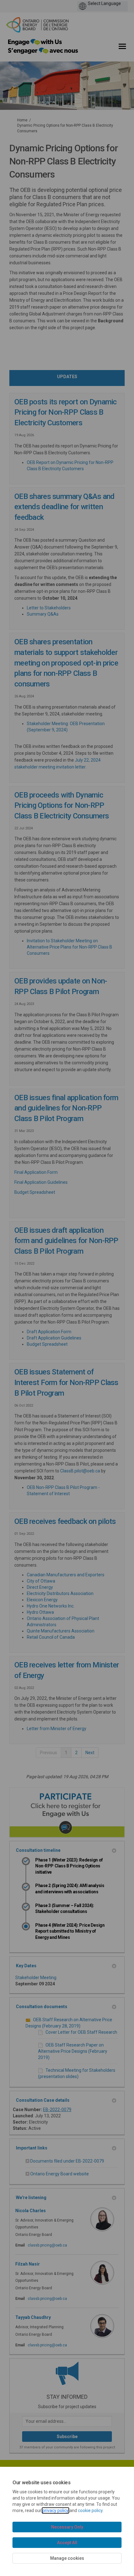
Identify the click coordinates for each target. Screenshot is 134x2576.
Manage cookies (67, 2558)
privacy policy (55, 2510)
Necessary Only (67, 2527)
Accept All (67, 2543)
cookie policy (90, 2510)
